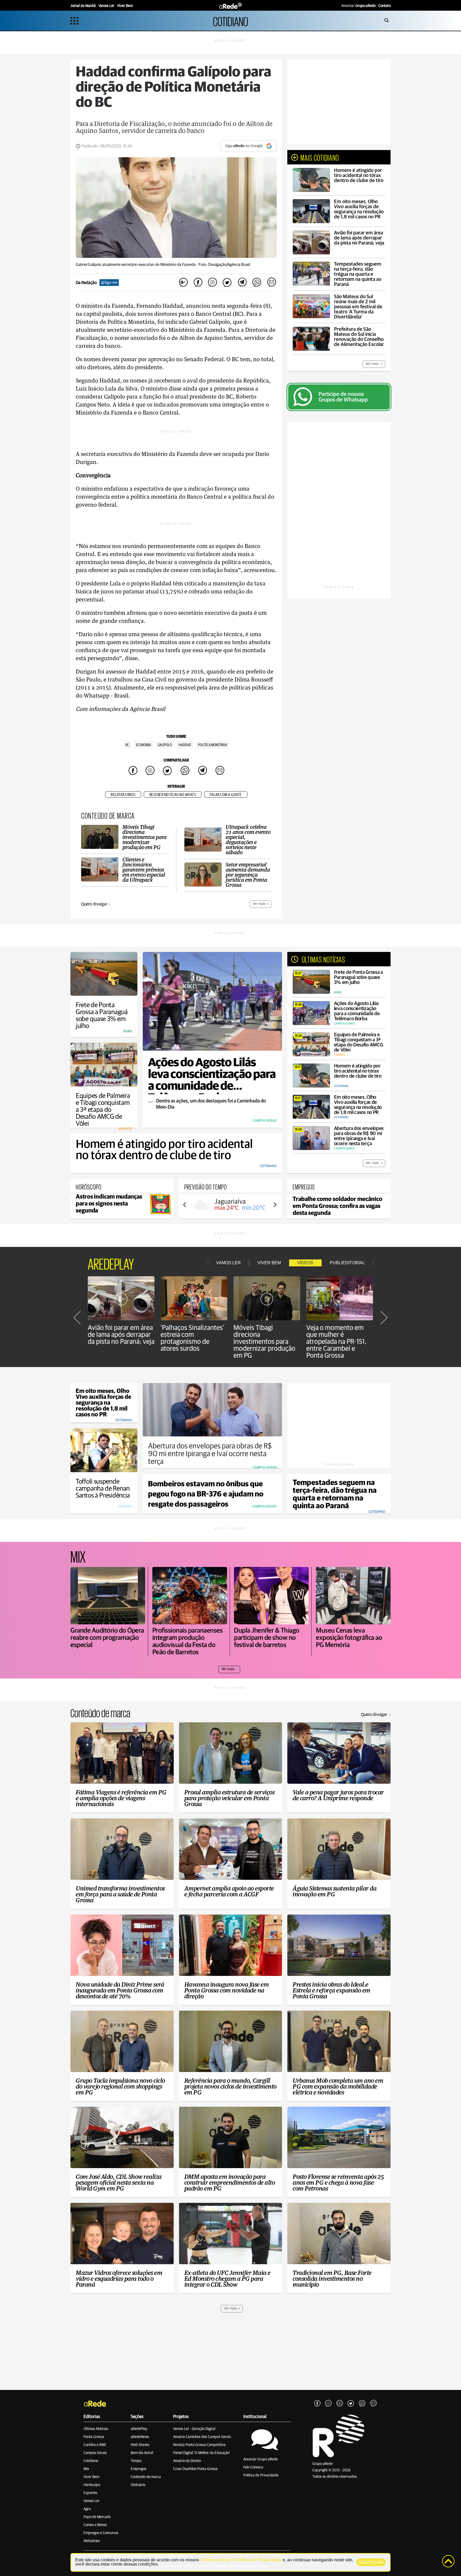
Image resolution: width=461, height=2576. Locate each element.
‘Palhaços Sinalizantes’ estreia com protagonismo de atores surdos (192, 1338)
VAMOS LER (228, 1263)
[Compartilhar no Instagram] (213, 283)
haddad (185, 745)
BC (127, 745)
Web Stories (140, 2445)
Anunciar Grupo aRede (261, 2459)
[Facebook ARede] (317, 2404)
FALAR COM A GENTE (226, 795)
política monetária (212, 745)
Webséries (92, 2541)
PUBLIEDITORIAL (347, 1263)
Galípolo (165, 745)
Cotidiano (91, 2461)
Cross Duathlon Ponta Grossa (195, 2469)
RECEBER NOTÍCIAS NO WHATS (173, 795)
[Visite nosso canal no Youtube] (340, 2404)
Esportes (90, 2493)
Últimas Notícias (96, 2429)
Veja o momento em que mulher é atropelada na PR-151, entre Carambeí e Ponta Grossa (336, 1342)
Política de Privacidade (261, 2475)
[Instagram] (328, 2404)
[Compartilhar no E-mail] (271, 283)
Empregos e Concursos (101, 2533)
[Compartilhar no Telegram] (242, 283)
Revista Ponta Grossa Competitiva (199, 2445)
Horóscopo (92, 2485)
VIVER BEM (269, 1263)
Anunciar (358, 6)
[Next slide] (275, 1205)
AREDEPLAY (111, 1263)
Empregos (139, 2469)
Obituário (138, 2485)
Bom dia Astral (142, 2453)
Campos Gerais (95, 2453)
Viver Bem (91, 2477)
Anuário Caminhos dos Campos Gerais (202, 2437)
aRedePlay (139, 2429)
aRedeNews (140, 2437)
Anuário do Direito (187, 2461)
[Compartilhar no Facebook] (198, 283)
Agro (87, 2509)
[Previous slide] (185, 1205)
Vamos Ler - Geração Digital (194, 2429)
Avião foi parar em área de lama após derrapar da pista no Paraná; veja (121, 1335)
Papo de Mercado (97, 2517)
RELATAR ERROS (123, 795)
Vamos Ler (92, 2501)
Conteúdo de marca (146, 2477)
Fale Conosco (253, 2467)
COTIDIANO (230, 21)
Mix (86, 2469)
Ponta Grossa (94, 2437)
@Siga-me (109, 283)
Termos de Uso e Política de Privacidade (241, 2560)
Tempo (136, 2461)
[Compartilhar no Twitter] (227, 283)
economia (144, 745)
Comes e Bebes (95, 2525)
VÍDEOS (305, 1263)
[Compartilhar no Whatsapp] (257, 283)
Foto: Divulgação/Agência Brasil (224, 265)
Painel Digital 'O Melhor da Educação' (202, 2453)
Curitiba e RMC (95, 2445)
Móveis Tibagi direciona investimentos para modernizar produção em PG (264, 1342)
